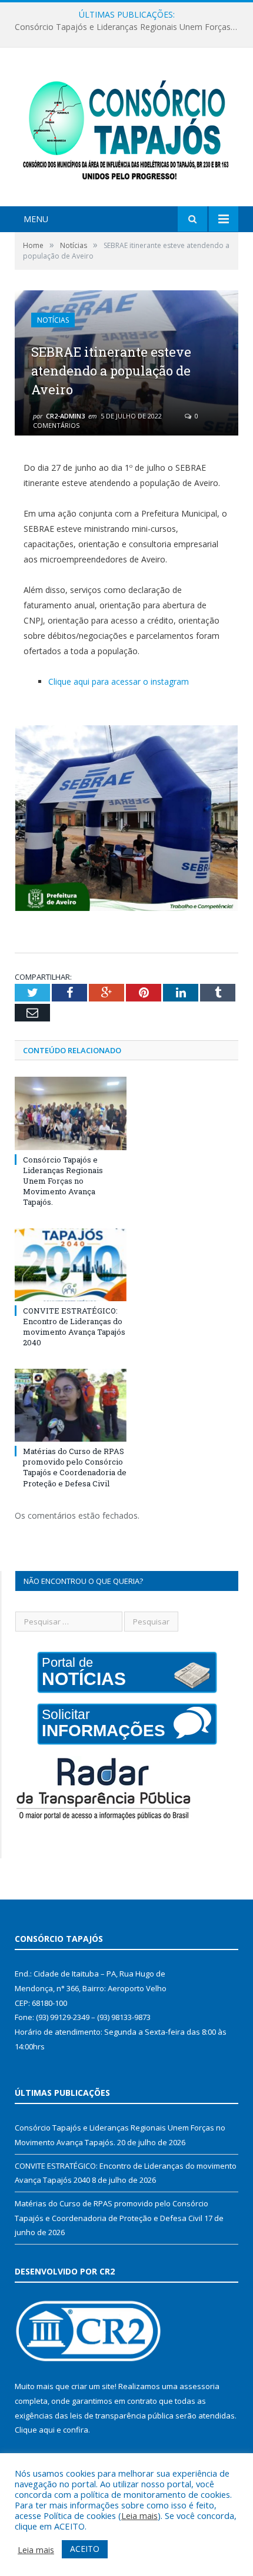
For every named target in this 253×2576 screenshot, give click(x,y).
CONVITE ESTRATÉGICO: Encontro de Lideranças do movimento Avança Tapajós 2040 (129, 27)
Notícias (53, 320)
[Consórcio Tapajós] (126, 128)
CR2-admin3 (65, 416)
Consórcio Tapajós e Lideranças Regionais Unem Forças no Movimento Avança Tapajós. (63, 1181)
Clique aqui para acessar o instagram (119, 681)
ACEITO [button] (85, 2549)
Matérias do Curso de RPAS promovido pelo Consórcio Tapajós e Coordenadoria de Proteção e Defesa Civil (75, 1467)
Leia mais (139, 2515)
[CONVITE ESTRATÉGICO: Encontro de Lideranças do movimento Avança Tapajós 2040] (71, 1265)
